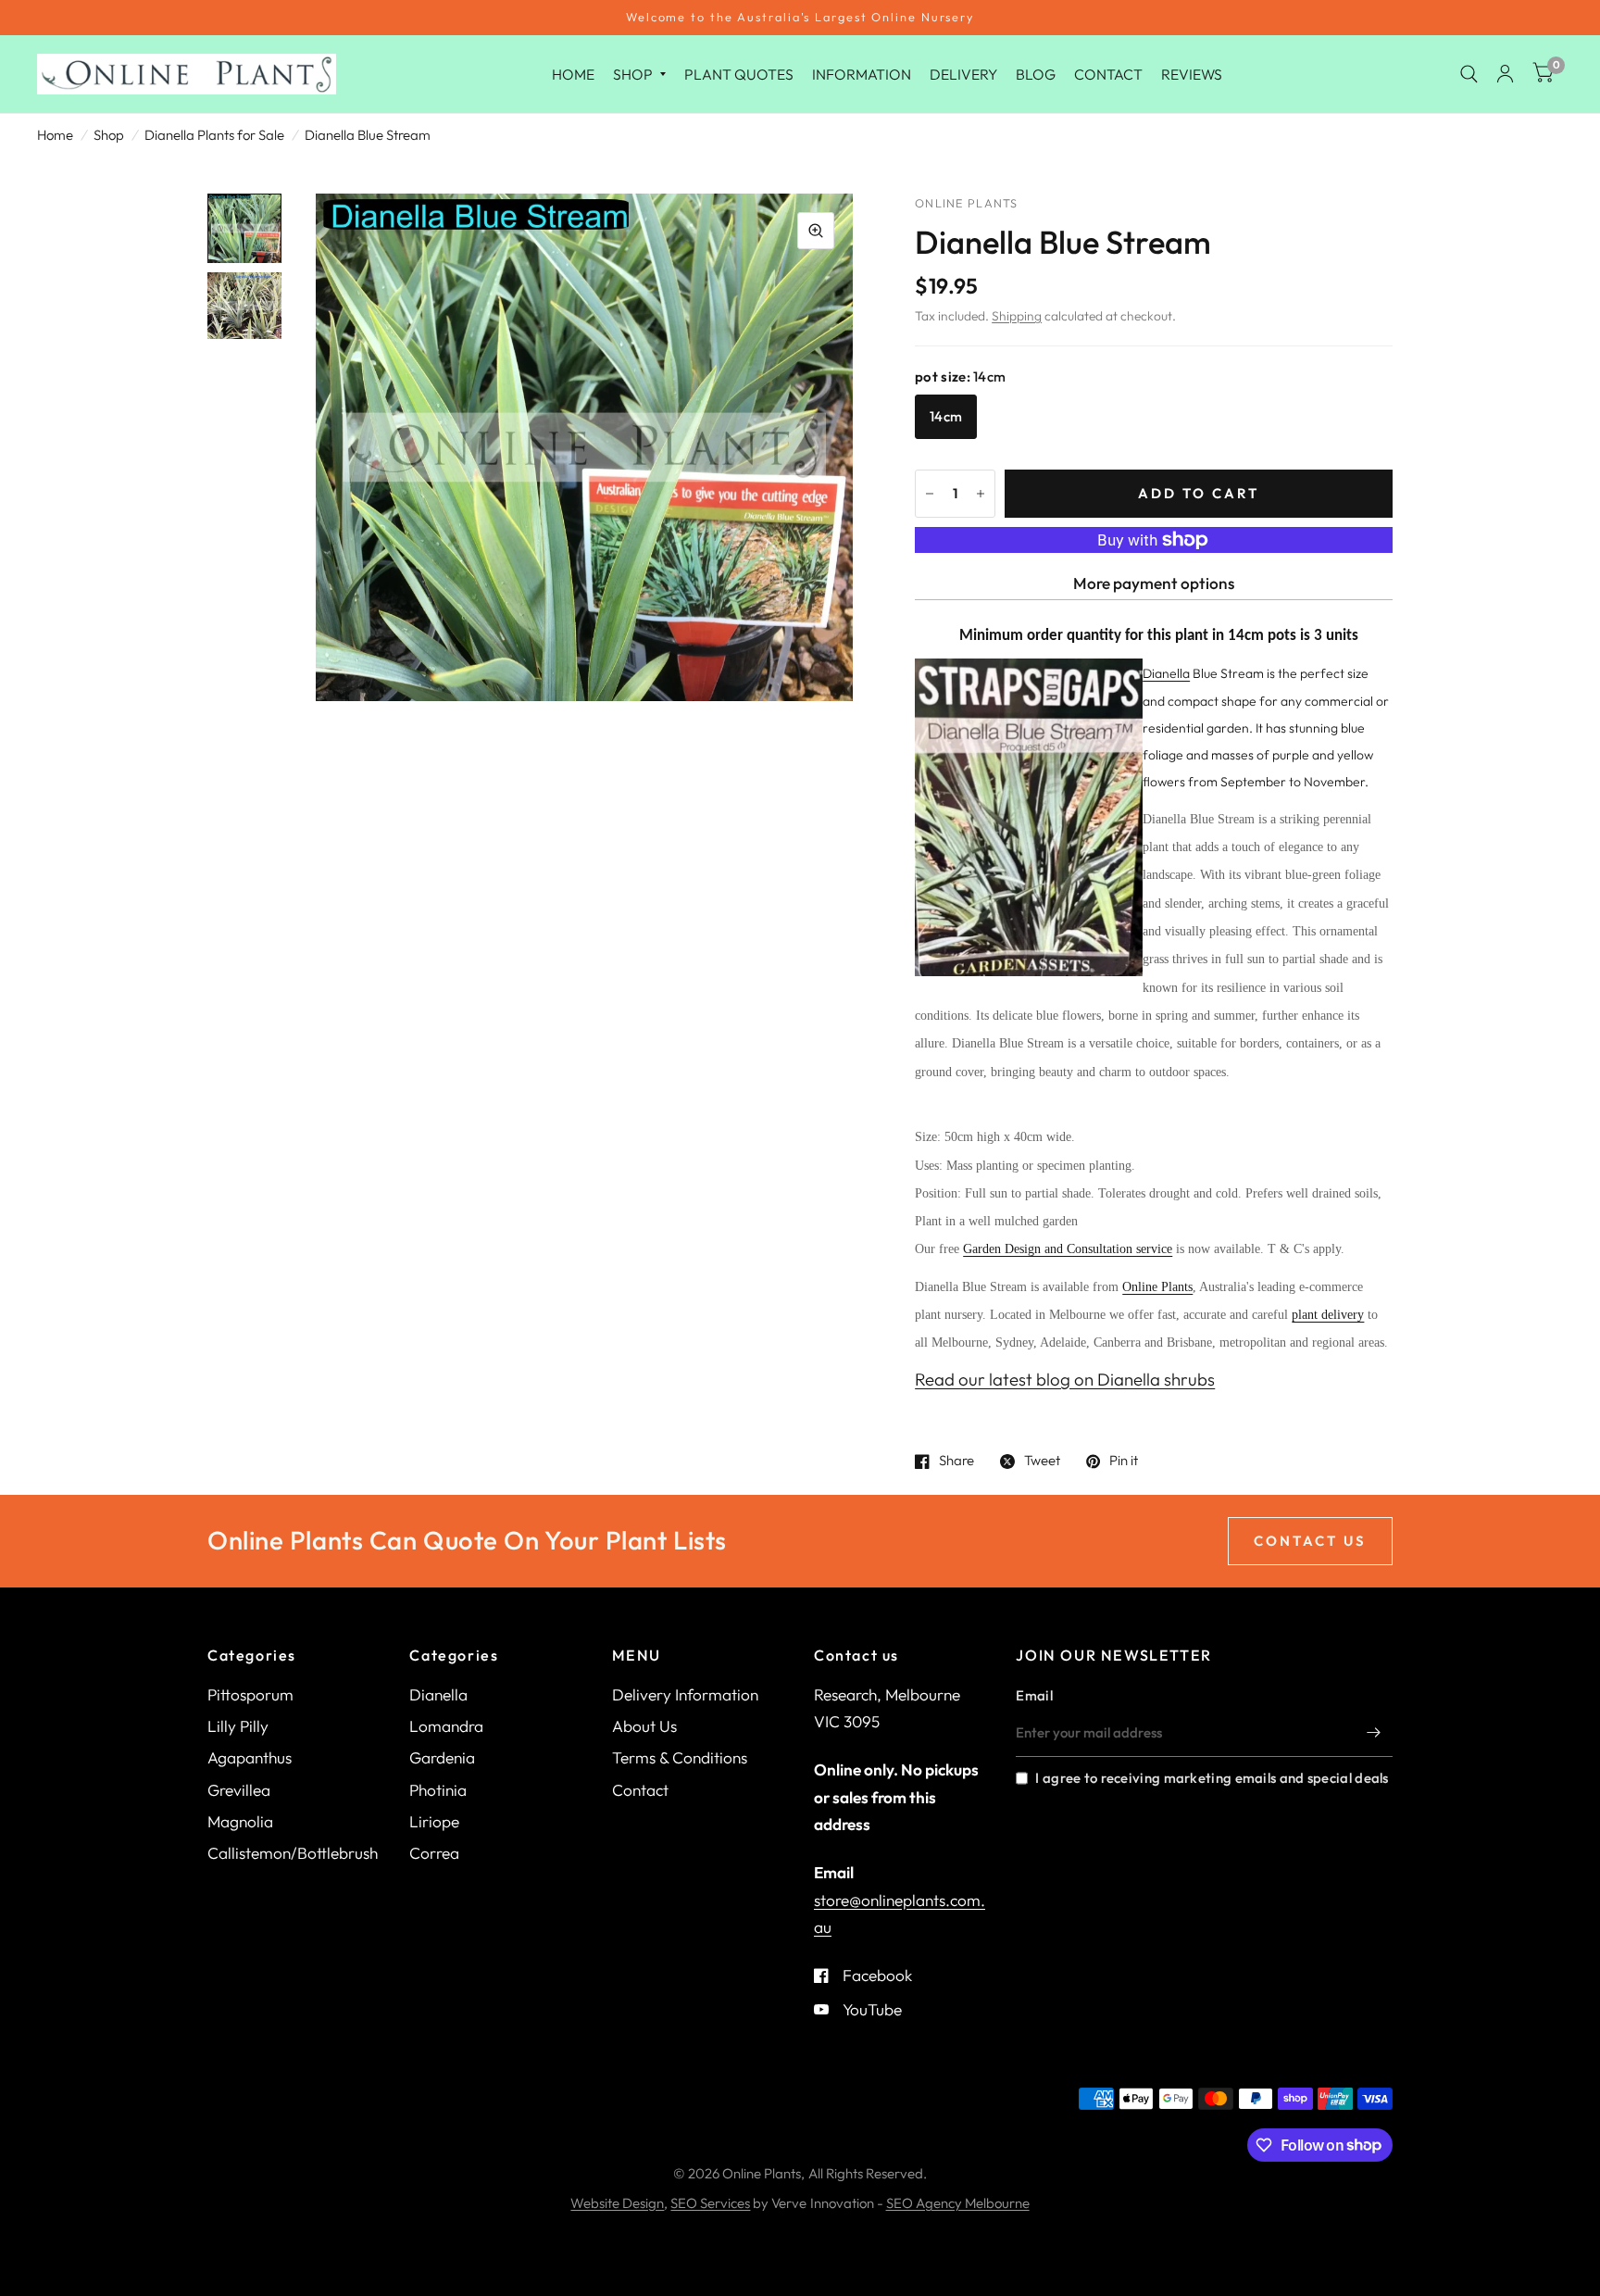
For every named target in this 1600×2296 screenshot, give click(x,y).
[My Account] (1505, 74)
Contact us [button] (1310, 1541)
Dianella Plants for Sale (214, 135)
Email (1034, 1695)
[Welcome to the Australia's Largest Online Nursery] (800, 18)
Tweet (1042, 1462)
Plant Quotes (739, 73)
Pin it (1124, 1462)
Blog (1036, 73)
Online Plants (1157, 1287)
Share (956, 1462)
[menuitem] (573, 74)
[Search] (1469, 74)
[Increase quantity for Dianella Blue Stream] (981, 494)
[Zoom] (816, 231)
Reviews (1192, 73)
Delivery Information (685, 1694)
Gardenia (442, 1757)
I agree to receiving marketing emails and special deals (1212, 1778)
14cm (946, 416)
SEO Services (710, 2203)
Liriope (434, 1821)
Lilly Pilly (238, 1726)
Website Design (617, 2203)
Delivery (963, 73)
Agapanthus (250, 1757)
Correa (434, 1853)
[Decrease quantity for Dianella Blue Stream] (930, 494)
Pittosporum (250, 1694)
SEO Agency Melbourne (958, 2203)
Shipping (1017, 316)
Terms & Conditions (680, 1757)
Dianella (438, 1694)
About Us (644, 1726)
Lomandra (446, 1726)
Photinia (438, 1790)
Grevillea (239, 1790)
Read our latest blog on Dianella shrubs (1065, 1379)
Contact (1108, 73)
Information (862, 73)
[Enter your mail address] (1374, 1733)
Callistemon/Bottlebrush (293, 1853)
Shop (633, 73)
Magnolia (240, 1821)
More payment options (1154, 583)
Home (573, 73)
